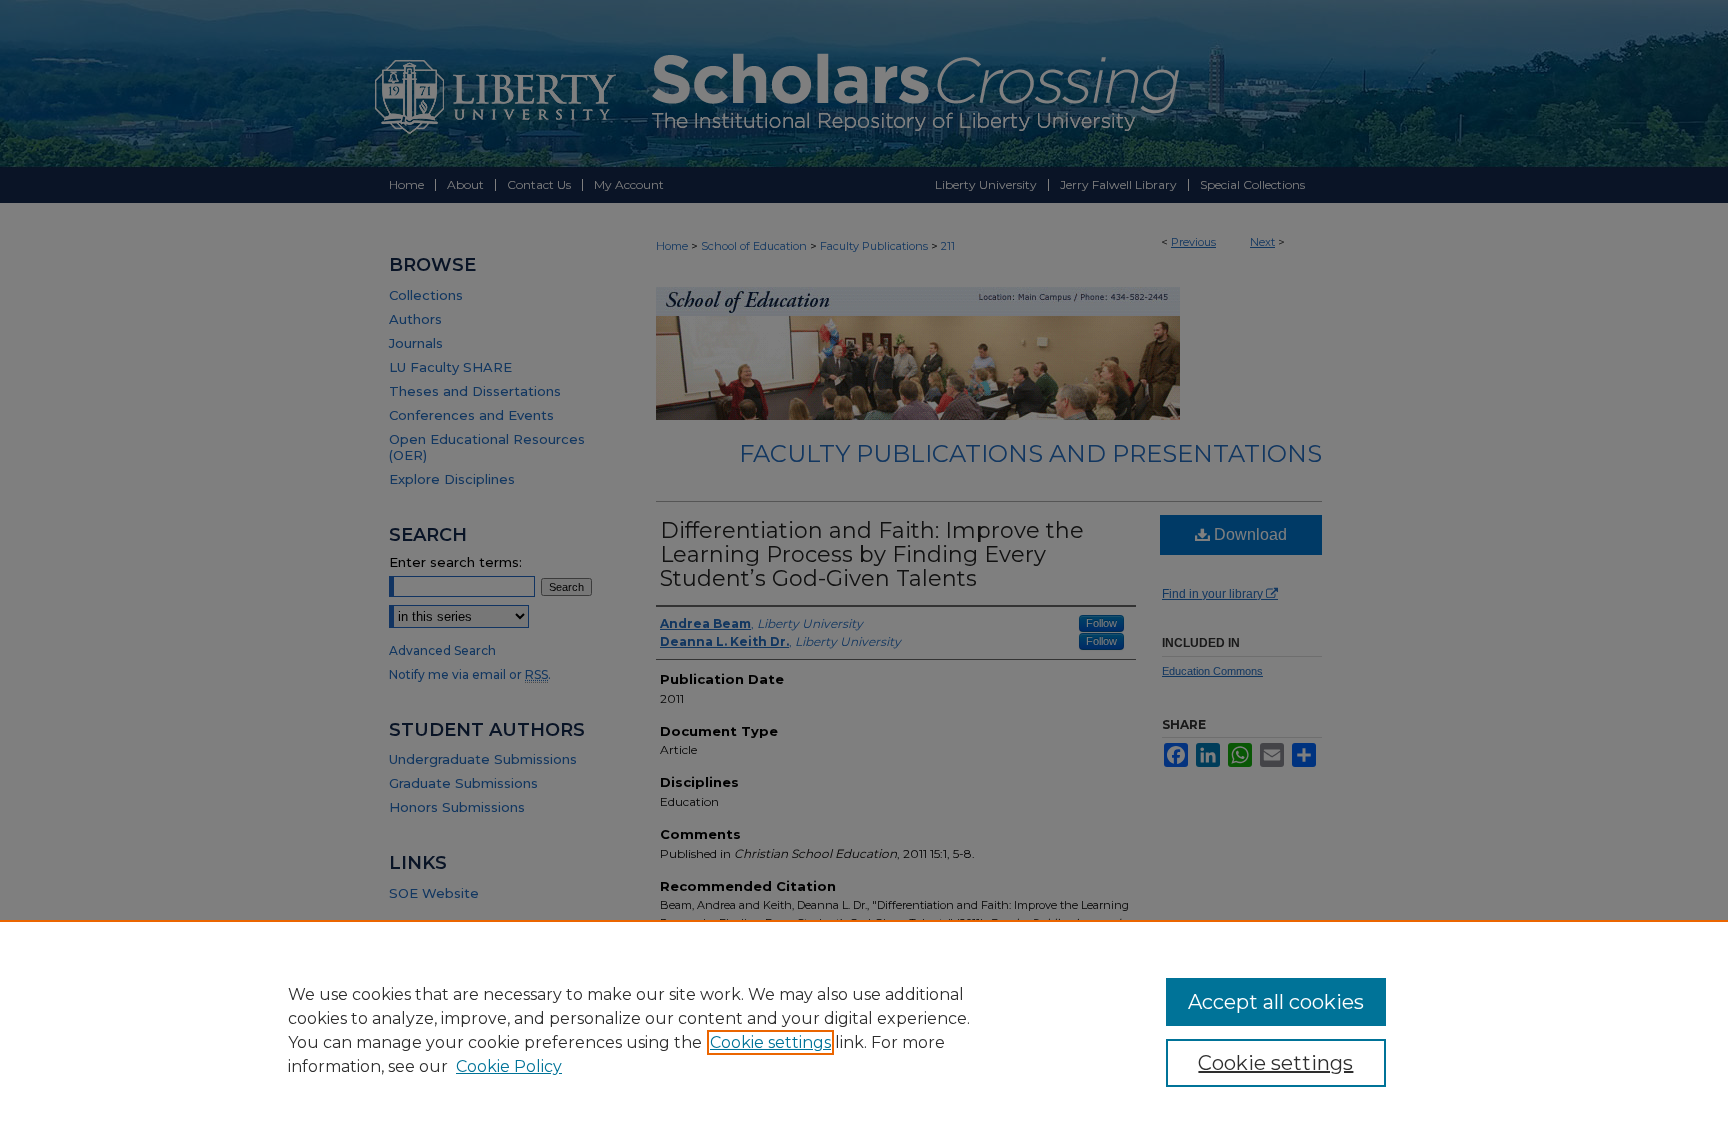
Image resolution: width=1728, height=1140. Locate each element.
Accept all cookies (1276, 1002)
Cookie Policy (509, 1066)
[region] (864, 1030)
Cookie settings (770, 1042)
